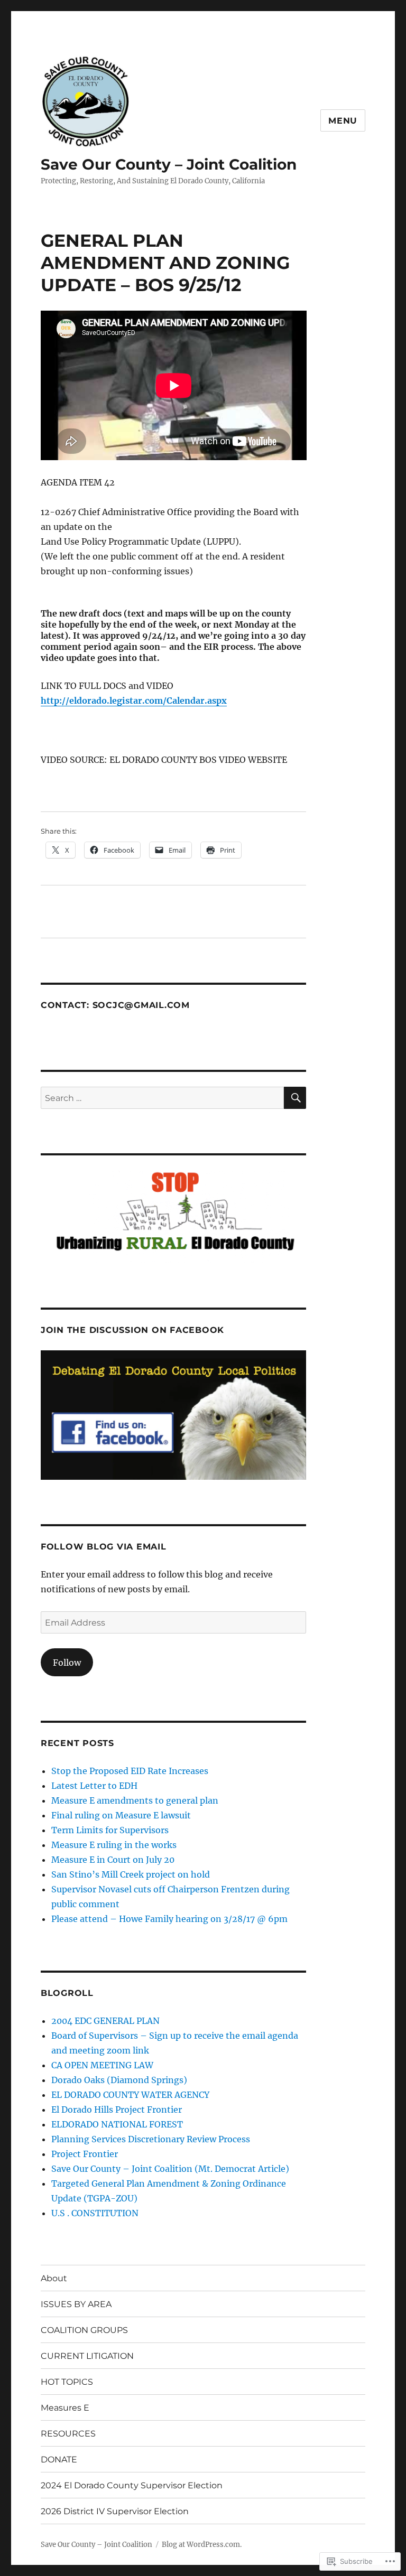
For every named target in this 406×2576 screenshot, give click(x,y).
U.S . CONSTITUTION (95, 2213)
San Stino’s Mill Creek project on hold (131, 1874)
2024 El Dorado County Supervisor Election (132, 2485)
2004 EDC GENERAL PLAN (105, 2021)
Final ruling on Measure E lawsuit (121, 1815)
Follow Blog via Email (104, 1547)
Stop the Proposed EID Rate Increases (130, 1771)
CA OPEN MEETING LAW (102, 2065)
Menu (343, 121)
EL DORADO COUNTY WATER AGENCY (130, 2095)
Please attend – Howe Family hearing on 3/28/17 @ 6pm (169, 1919)
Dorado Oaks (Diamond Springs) (119, 2080)
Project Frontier (85, 2154)
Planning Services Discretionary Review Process (151, 2139)
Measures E (65, 2408)
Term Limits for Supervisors (110, 1830)
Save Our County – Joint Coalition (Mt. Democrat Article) (170, 2169)
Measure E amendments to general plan (135, 1800)
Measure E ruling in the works (114, 1845)
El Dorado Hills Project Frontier (117, 2110)
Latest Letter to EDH (94, 1786)
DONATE (59, 2460)
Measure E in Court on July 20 (113, 1860)
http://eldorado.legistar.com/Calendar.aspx (134, 701)
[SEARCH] (295, 1098)
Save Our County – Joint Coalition (169, 164)
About (54, 2278)
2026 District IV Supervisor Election (115, 2511)
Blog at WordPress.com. (202, 2545)
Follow (67, 1663)
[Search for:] (163, 1098)
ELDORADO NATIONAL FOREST (117, 2124)
